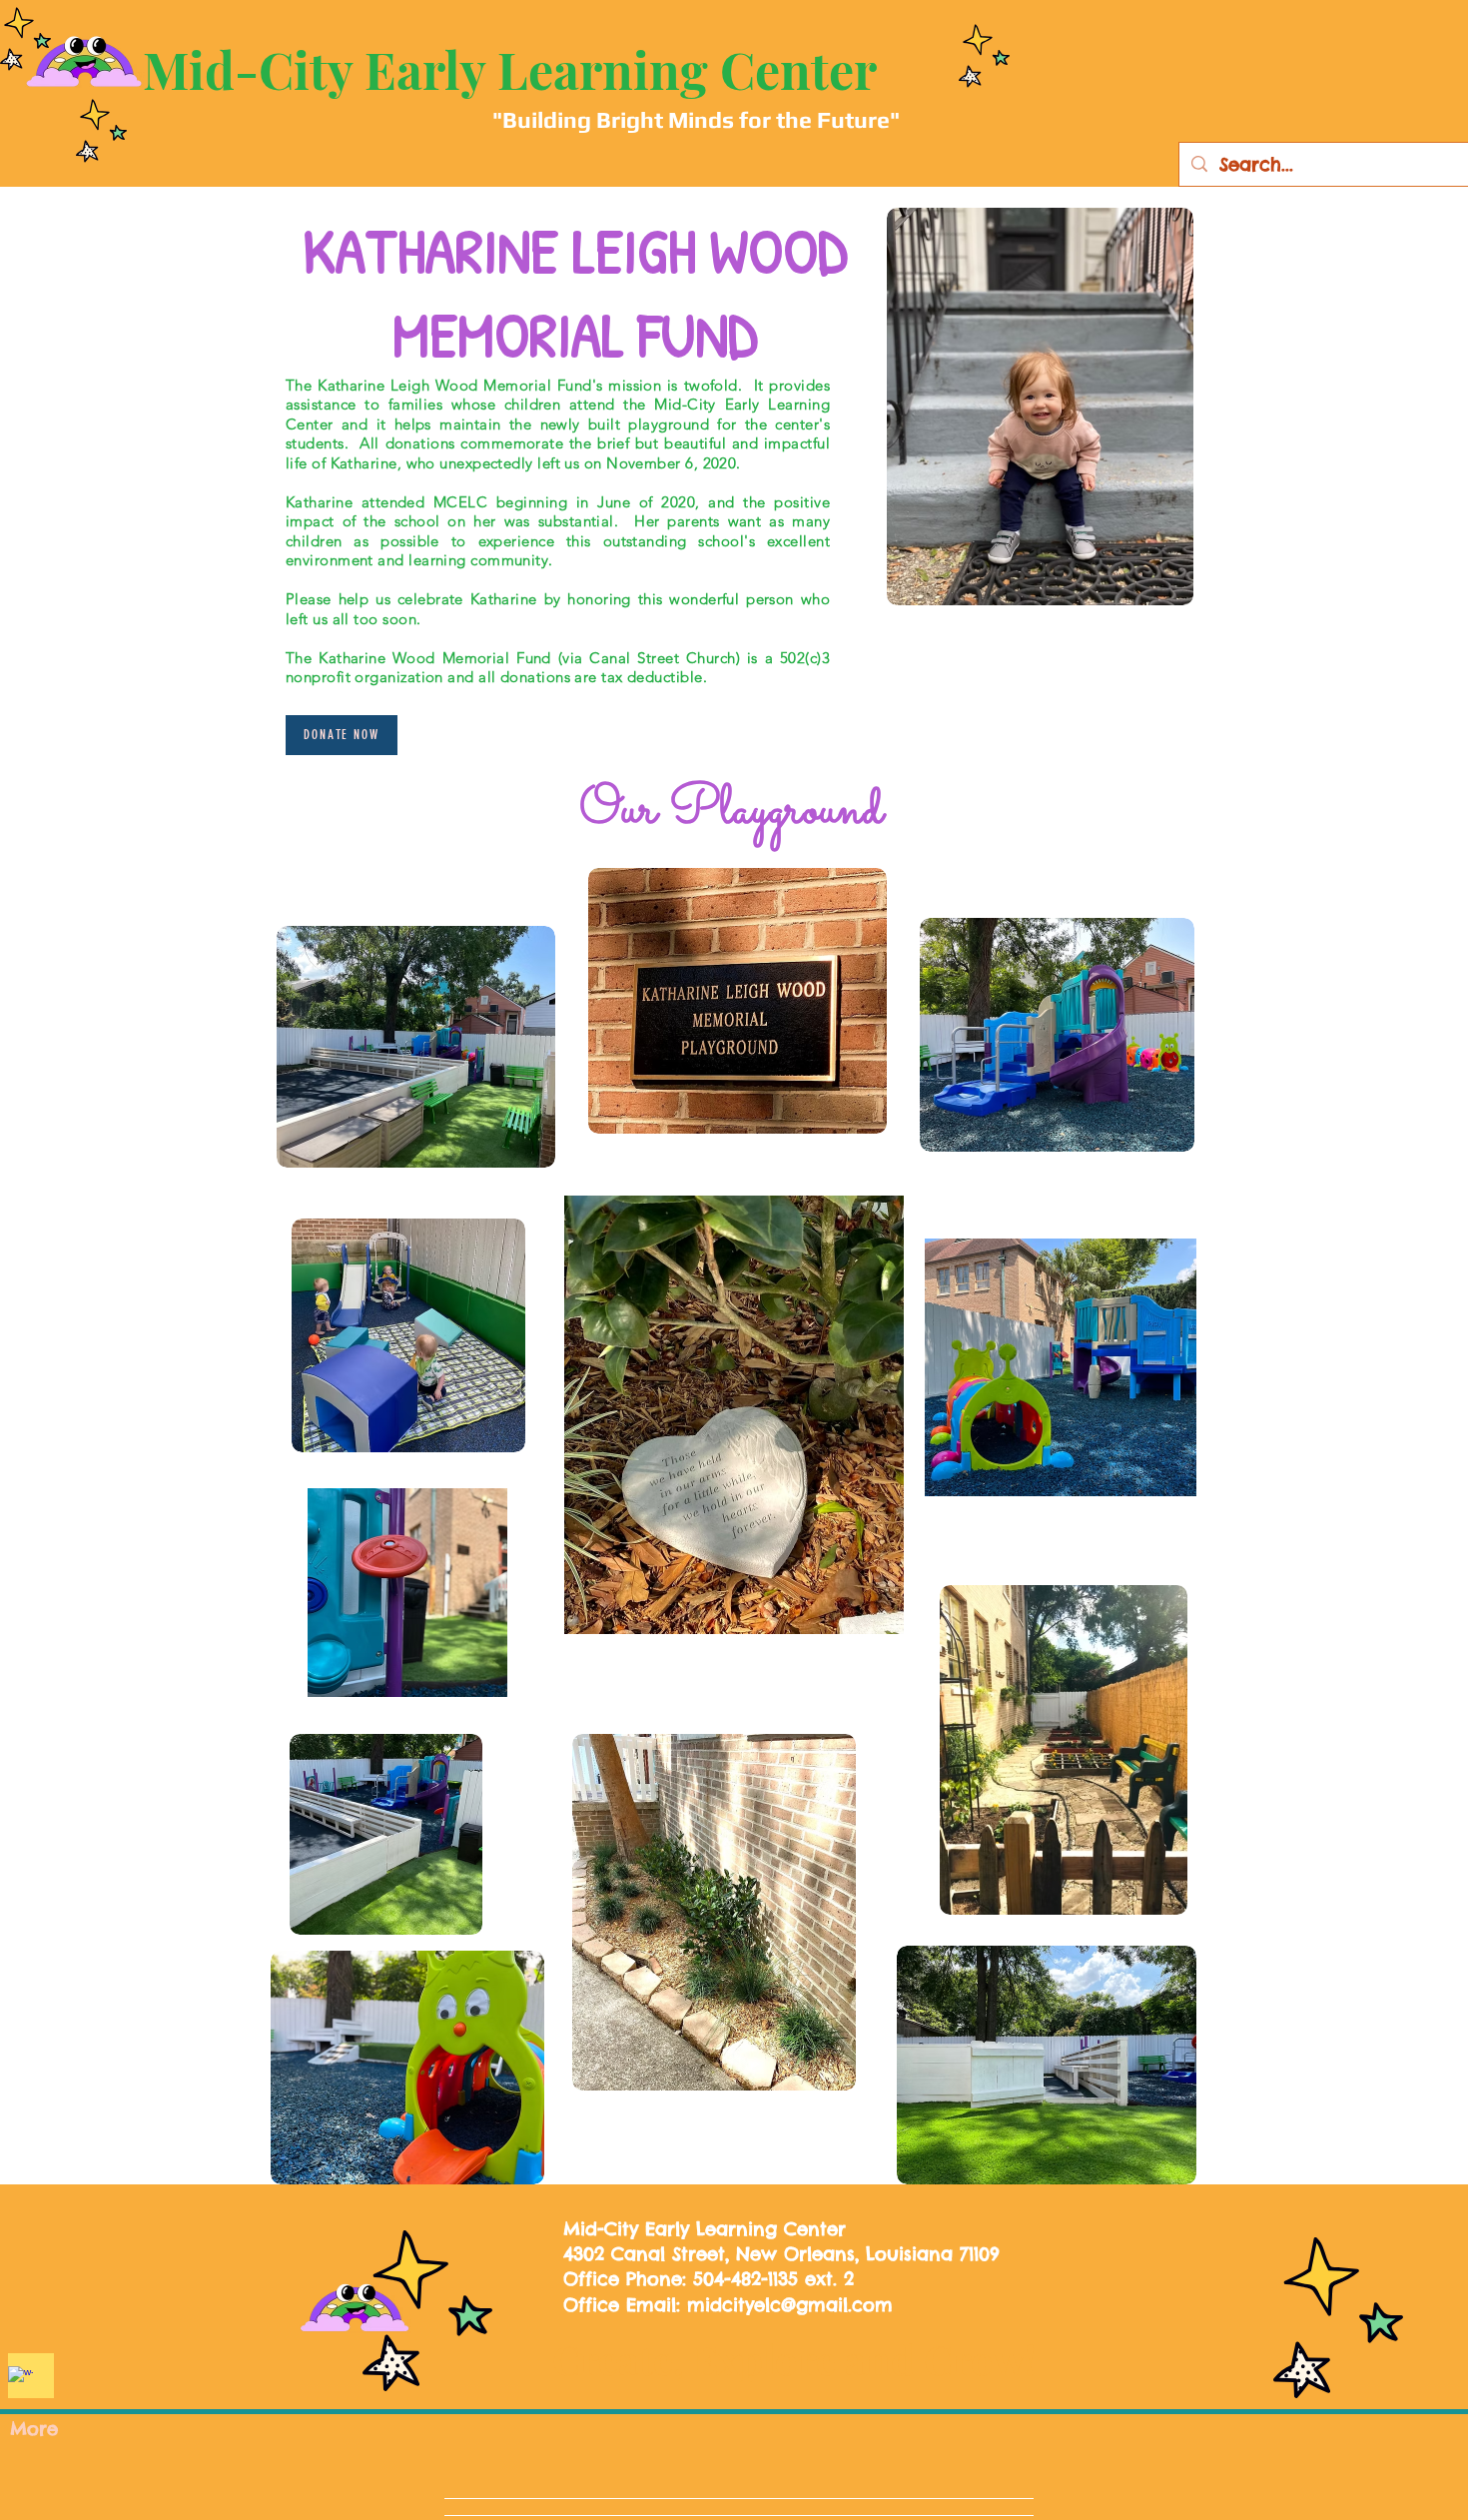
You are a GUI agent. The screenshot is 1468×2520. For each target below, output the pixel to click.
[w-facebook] (20, 2379)
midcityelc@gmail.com (790, 2305)
